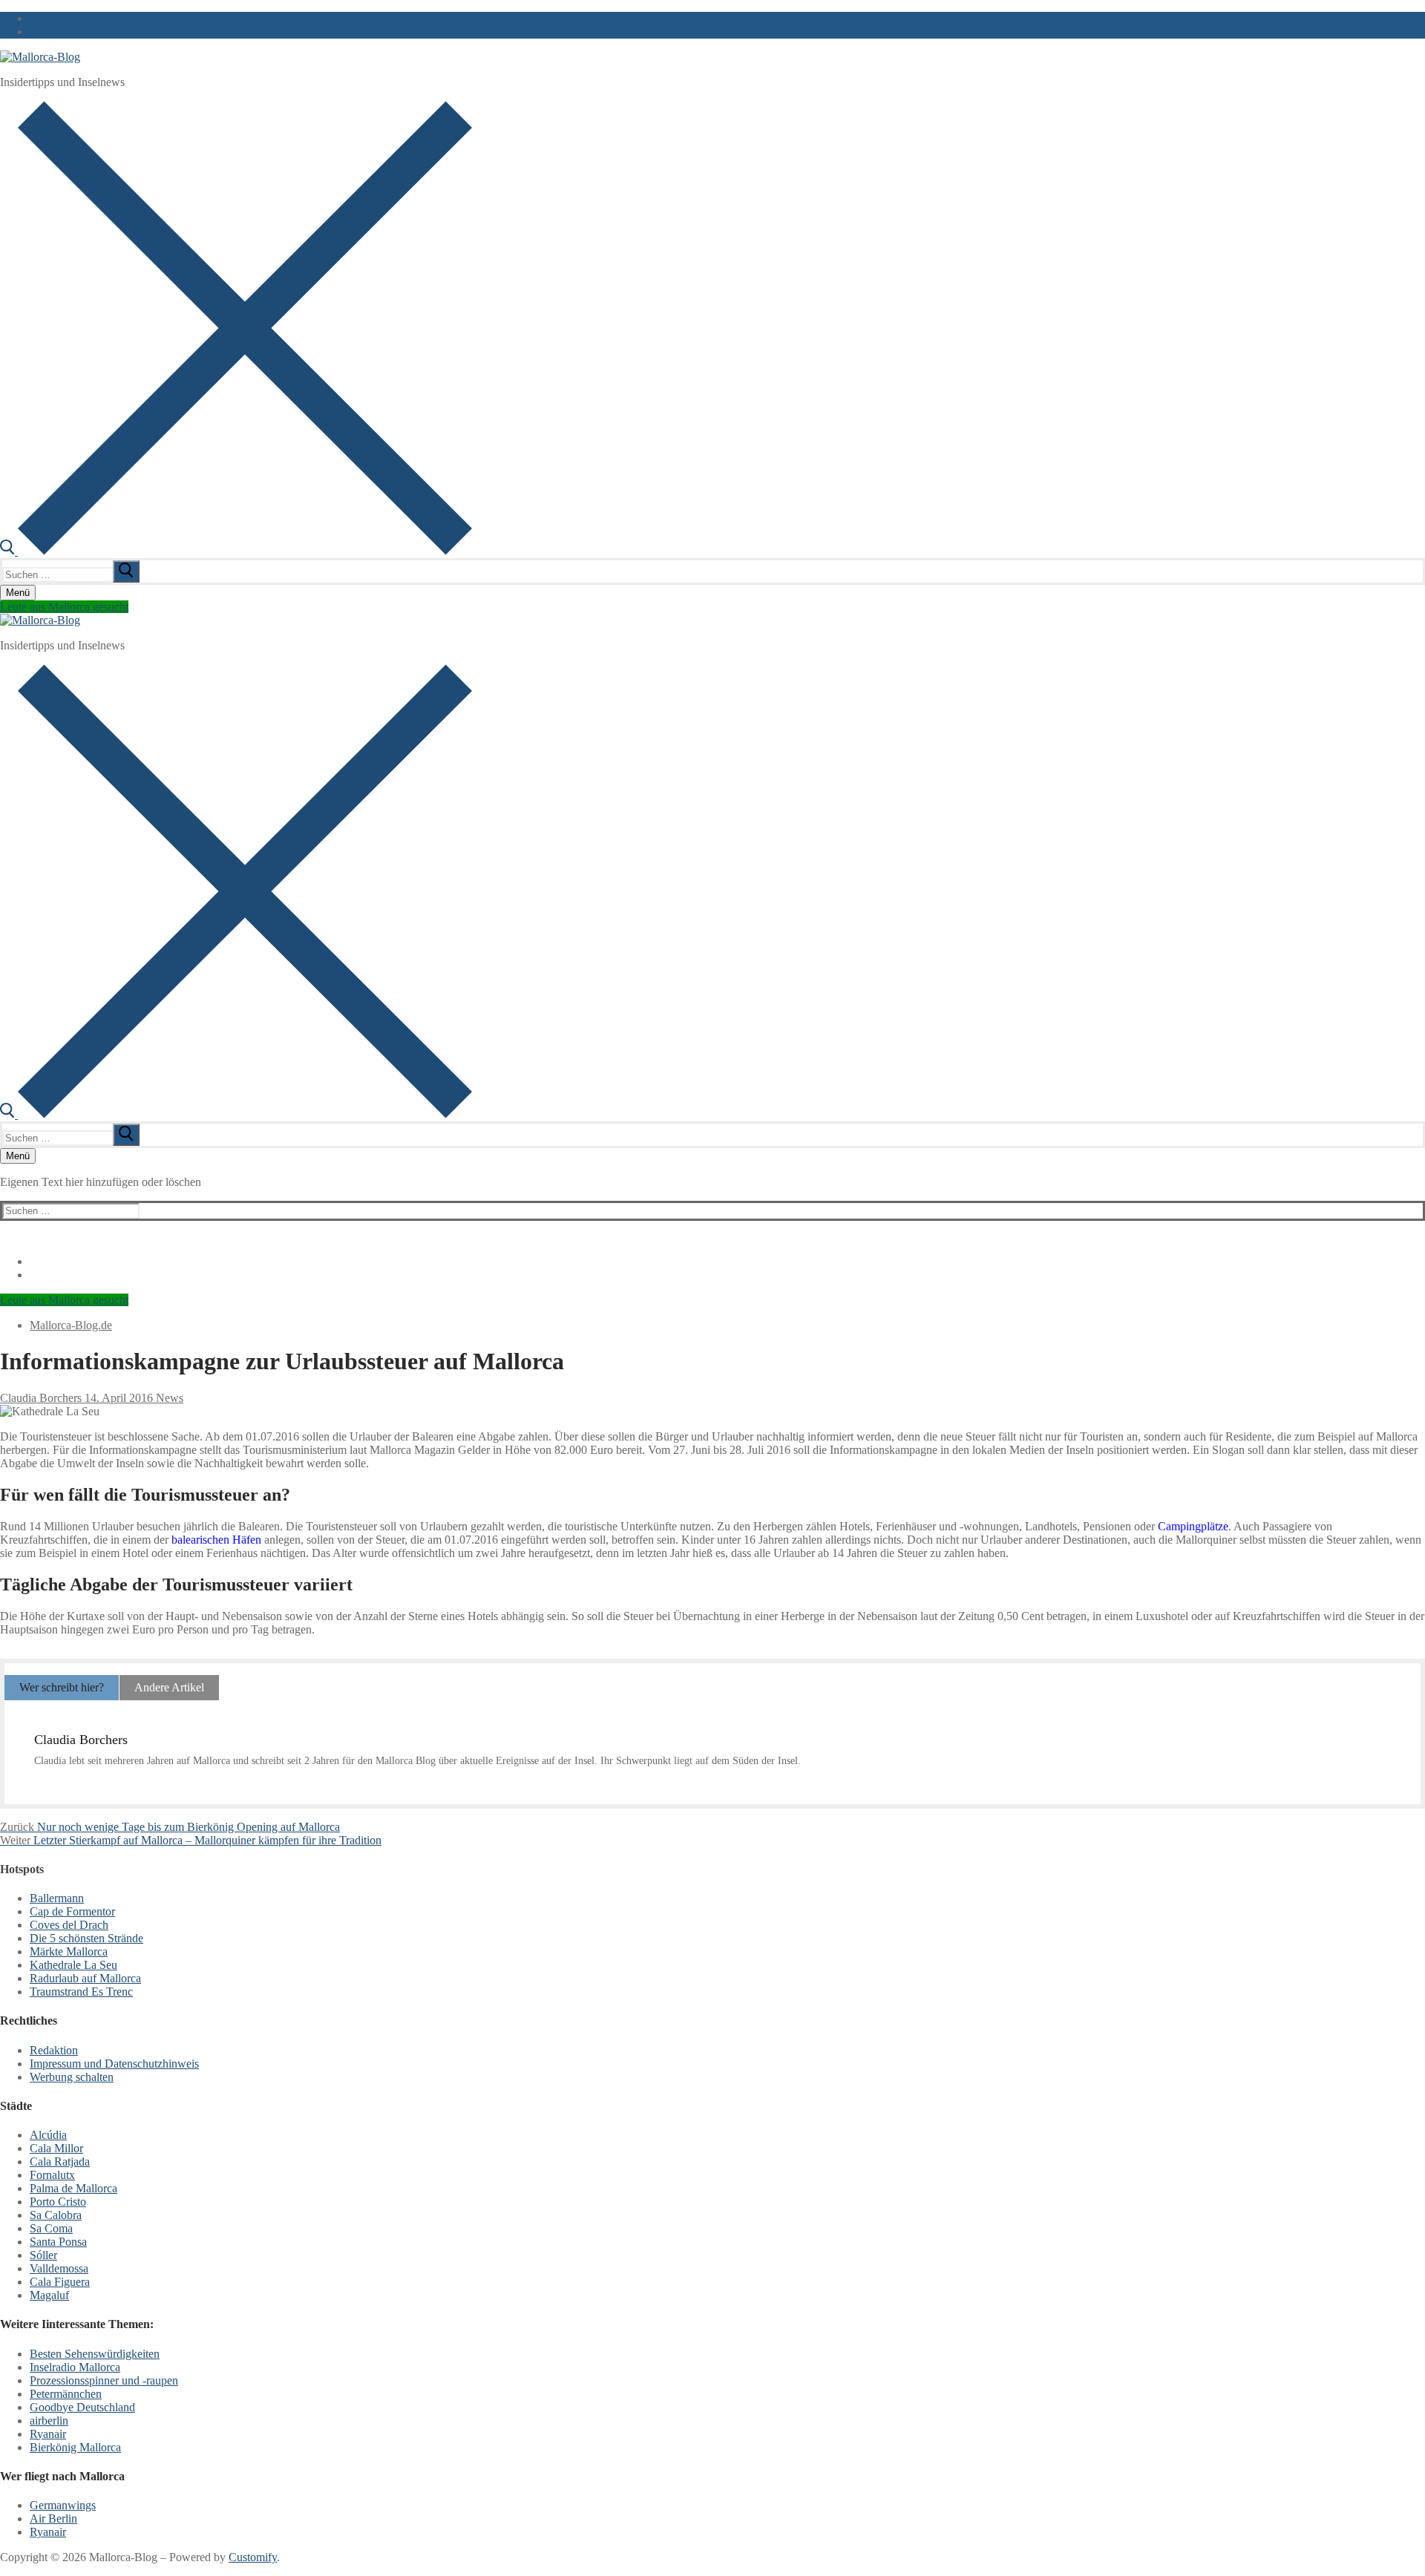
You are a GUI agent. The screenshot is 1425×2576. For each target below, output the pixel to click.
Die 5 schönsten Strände (86, 1938)
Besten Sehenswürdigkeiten (95, 2354)
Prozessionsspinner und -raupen (104, 2380)
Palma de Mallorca (73, 2188)
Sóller (43, 2255)
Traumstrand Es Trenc (81, 1992)
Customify (253, 2557)
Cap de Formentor (72, 1911)
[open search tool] (236, 551)
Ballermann (57, 1898)
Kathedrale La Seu (73, 1965)
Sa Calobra (56, 2215)
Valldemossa (59, 2268)
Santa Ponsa (58, 2242)
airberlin (49, 2421)
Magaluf (49, 2295)
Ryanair (48, 2434)
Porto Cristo (58, 2202)
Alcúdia (48, 2135)
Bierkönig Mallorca (75, 2447)
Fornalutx (52, 2175)
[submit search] (126, 571)
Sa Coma (51, 2228)
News (168, 1398)
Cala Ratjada (60, 2162)
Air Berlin (53, 2518)
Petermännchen (66, 2394)
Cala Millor (56, 2148)
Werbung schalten (72, 2077)
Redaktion (54, 2050)
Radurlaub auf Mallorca (85, 1978)
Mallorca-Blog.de (71, 1325)
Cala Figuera (60, 2282)
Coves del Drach (69, 1925)
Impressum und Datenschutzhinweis (114, 2064)
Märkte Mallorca (69, 1951)
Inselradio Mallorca (75, 2367)
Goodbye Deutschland (82, 2407)
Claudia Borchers (41, 1398)
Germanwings (63, 2505)
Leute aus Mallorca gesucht (64, 607)
